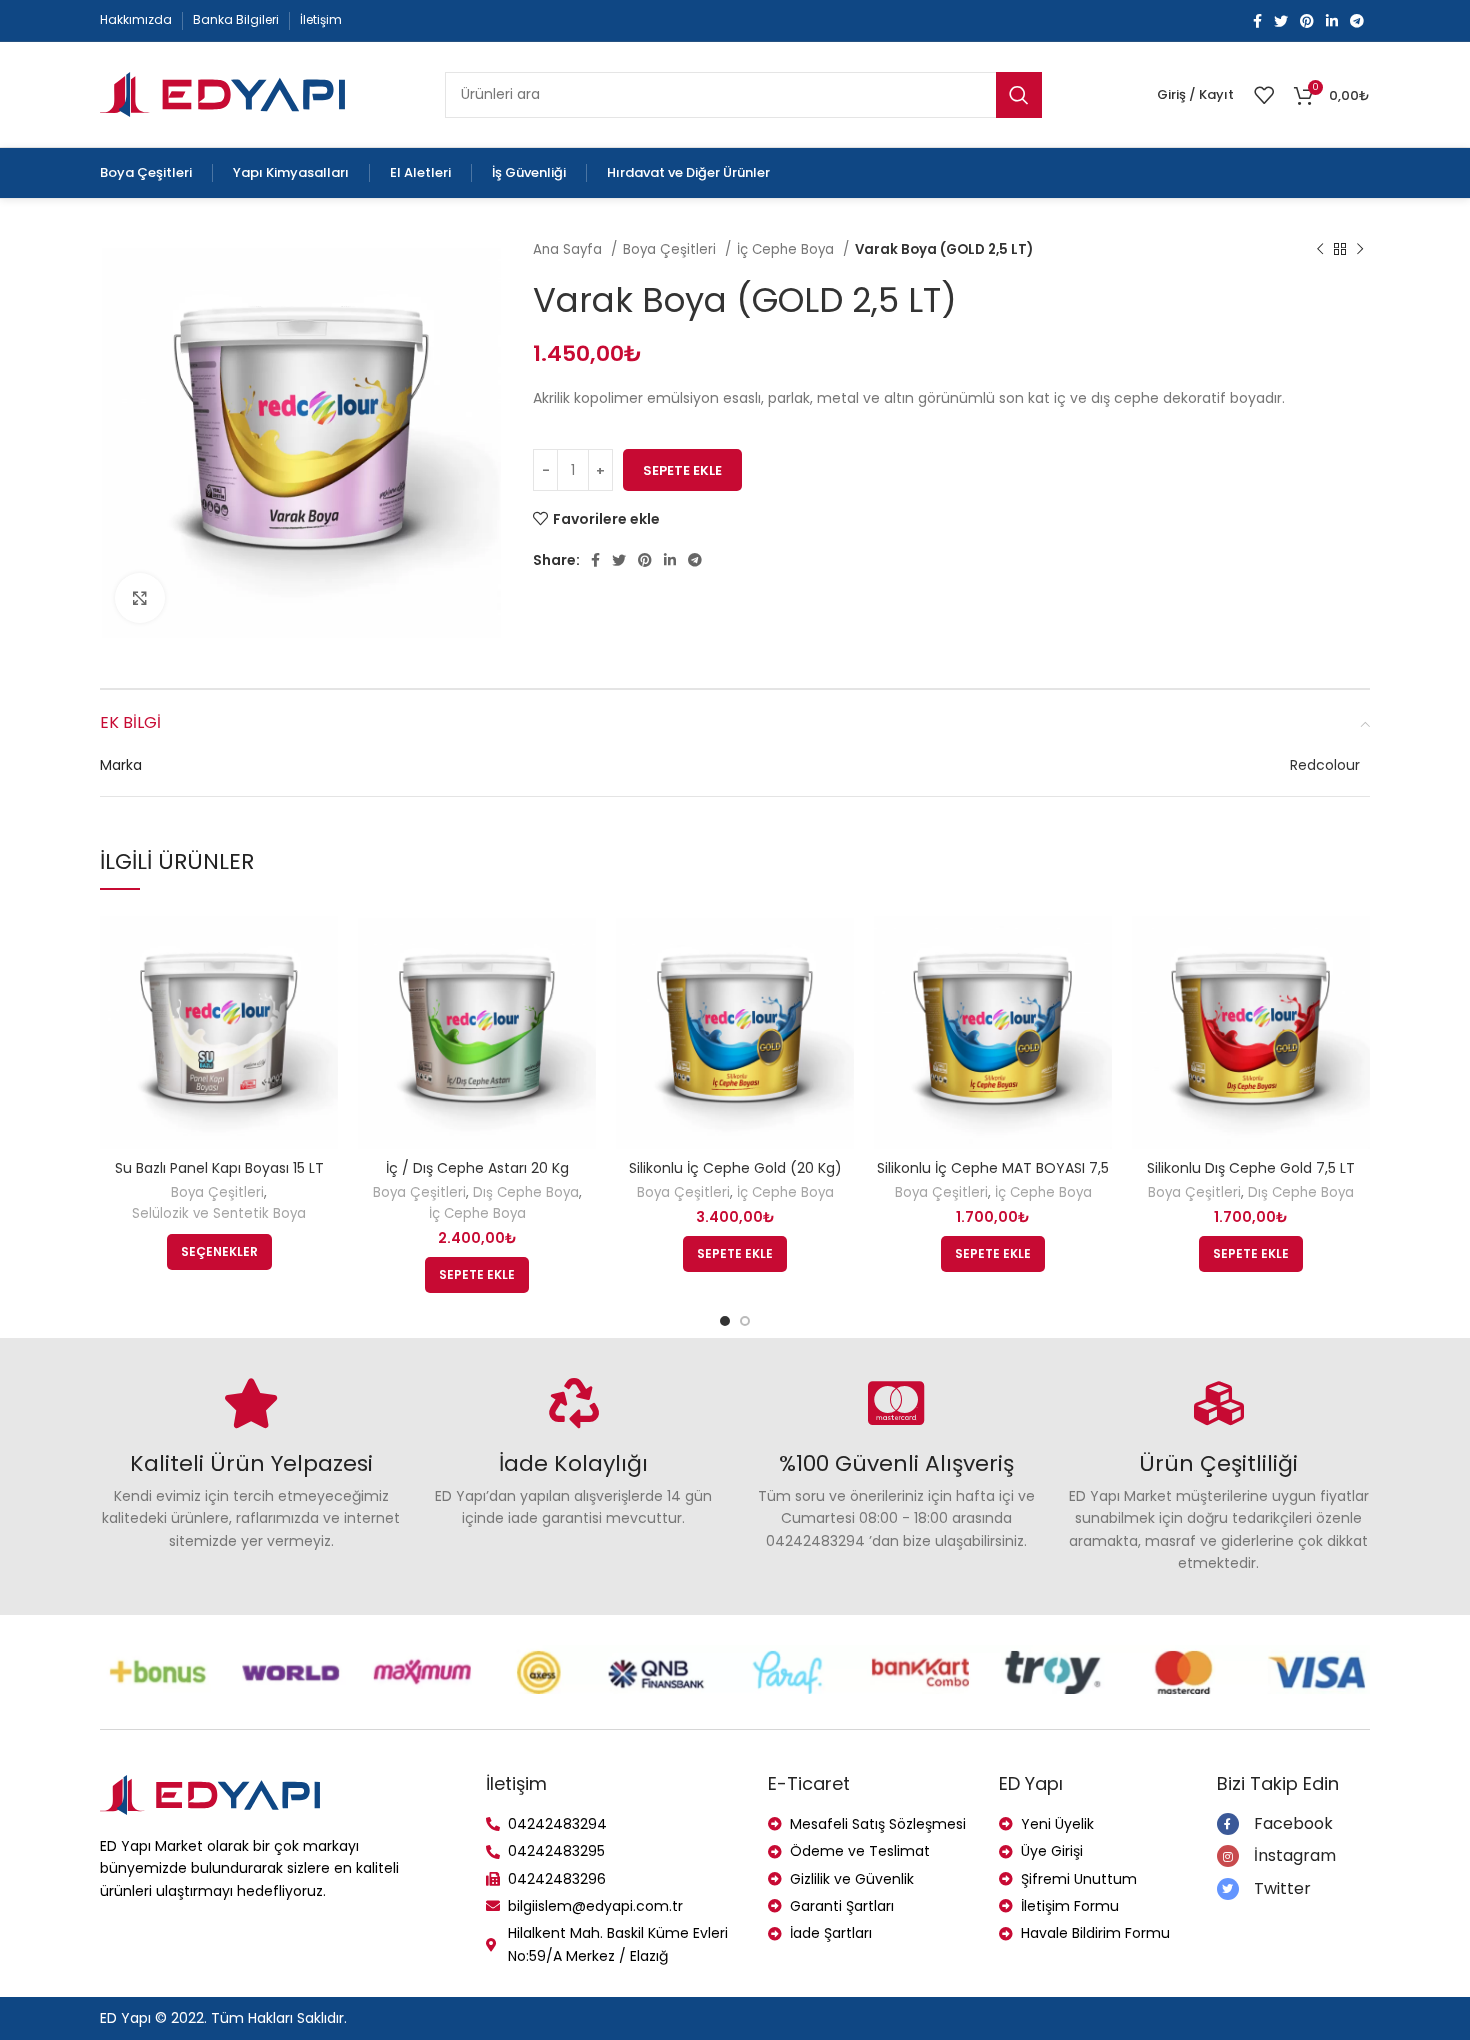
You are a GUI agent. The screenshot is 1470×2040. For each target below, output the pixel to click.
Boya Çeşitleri (671, 249)
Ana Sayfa (569, 249)
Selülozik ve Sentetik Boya (219, 1213)
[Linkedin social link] (1332, 21)
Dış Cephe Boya (526, 1192)
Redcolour (1325, 765)
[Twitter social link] (1281, 21)
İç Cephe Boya (787, 249)
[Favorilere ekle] (323, 988)
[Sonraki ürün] (1360, 250)
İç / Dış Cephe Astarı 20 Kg (477, 1168)
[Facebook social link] (1257, 21)
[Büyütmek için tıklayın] (140, 598)
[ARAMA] (1019, 95)
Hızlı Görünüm (323, 943)
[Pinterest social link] (1307, 21)
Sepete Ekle (682, 470)
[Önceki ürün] (1320, 250)
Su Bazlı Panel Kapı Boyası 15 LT (219, 1168)
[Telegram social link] (1357, 21)
